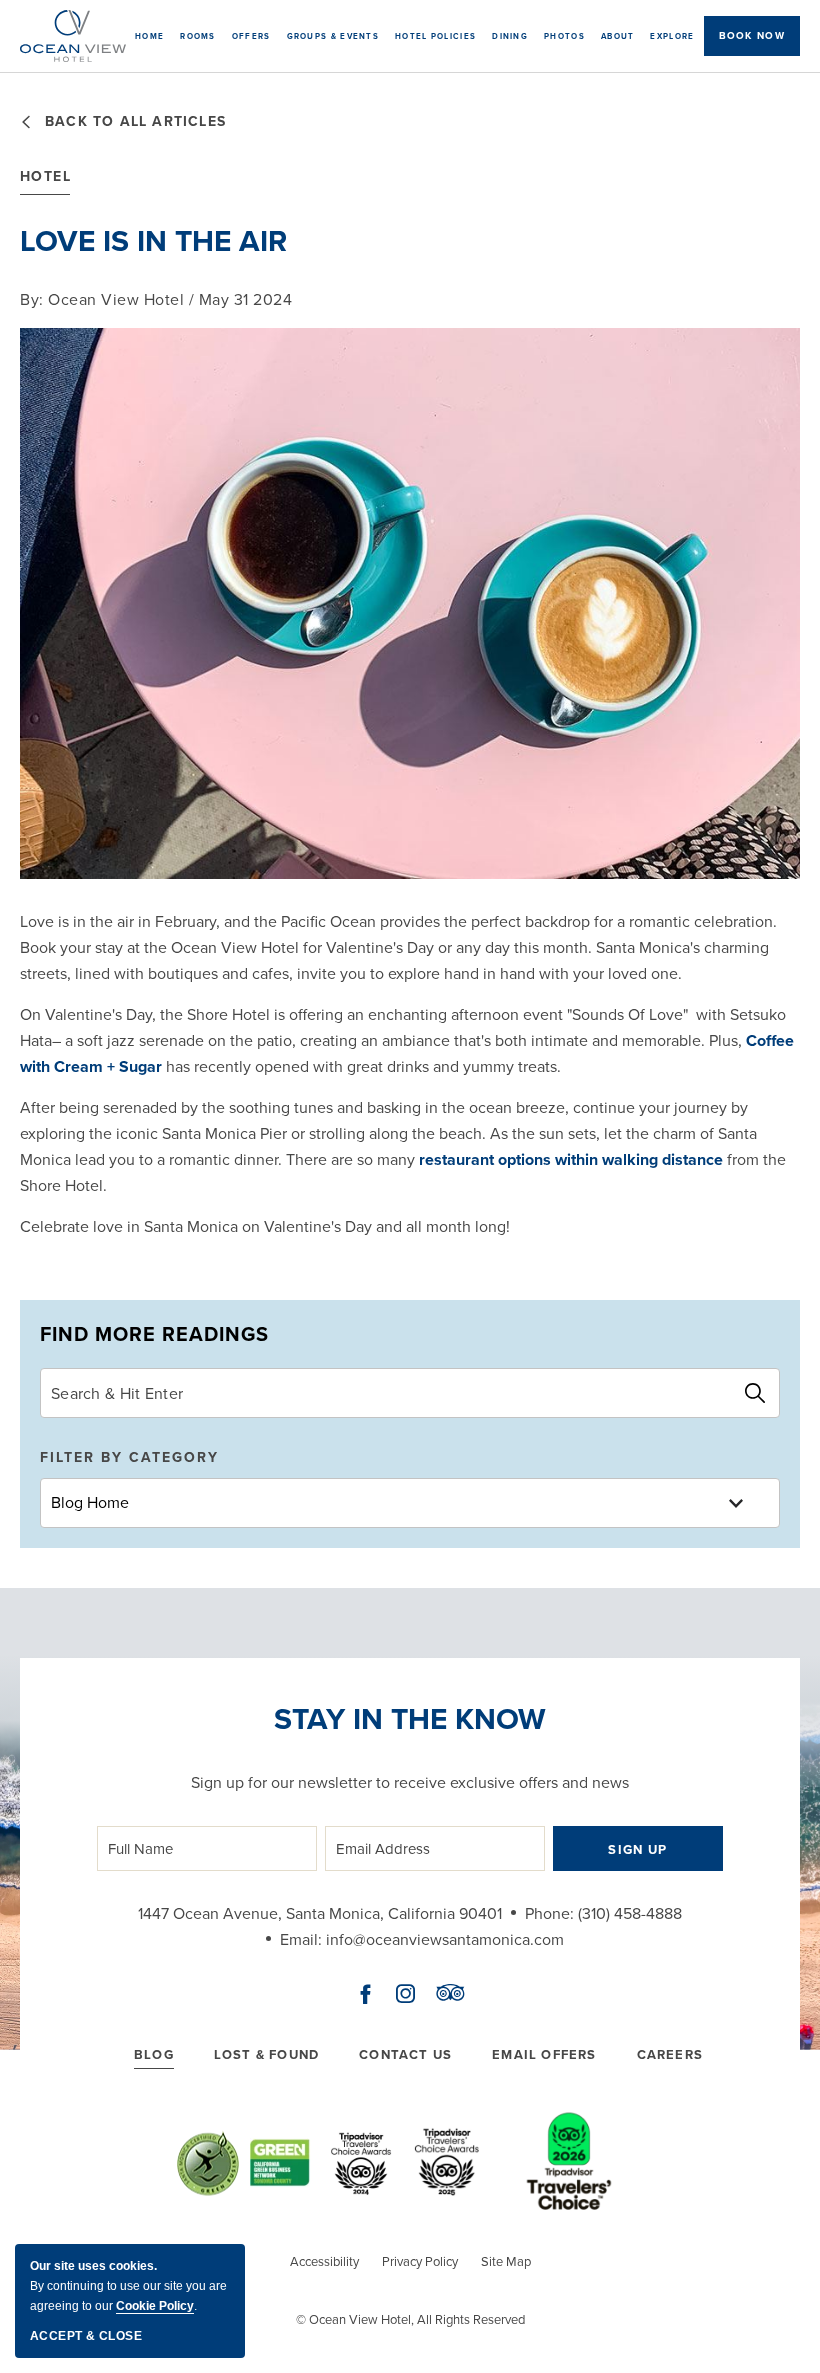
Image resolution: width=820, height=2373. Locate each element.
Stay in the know (410, 1719)
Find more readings (154, 1334)
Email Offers (544, 2054)
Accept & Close (86, 2336)
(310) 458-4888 (630, 1913)
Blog (154, 2054)
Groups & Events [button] (333, 36)
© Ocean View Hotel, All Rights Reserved (410, 2319)
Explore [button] (672, 36)
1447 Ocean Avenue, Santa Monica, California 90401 (320, 1913)
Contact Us (405, 2054)
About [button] (618, 36)
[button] (752, 36)
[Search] (755, 1393)
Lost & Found (266, 2054)
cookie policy (155, 2306)
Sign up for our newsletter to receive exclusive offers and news (410, 1782)
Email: (301, 1939)
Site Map (506, 2261)
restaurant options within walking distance (571, 1159)
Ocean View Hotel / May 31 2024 (156, 299)
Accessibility (324, 2261)
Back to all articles (135, 121)
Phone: (549, 1913)
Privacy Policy (420, 2261)
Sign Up (637, 1849)
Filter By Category (129, 1457)
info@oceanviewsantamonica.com (445, 1939)
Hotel (45, 176)
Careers (670, 2054)
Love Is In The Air (153, 241)
